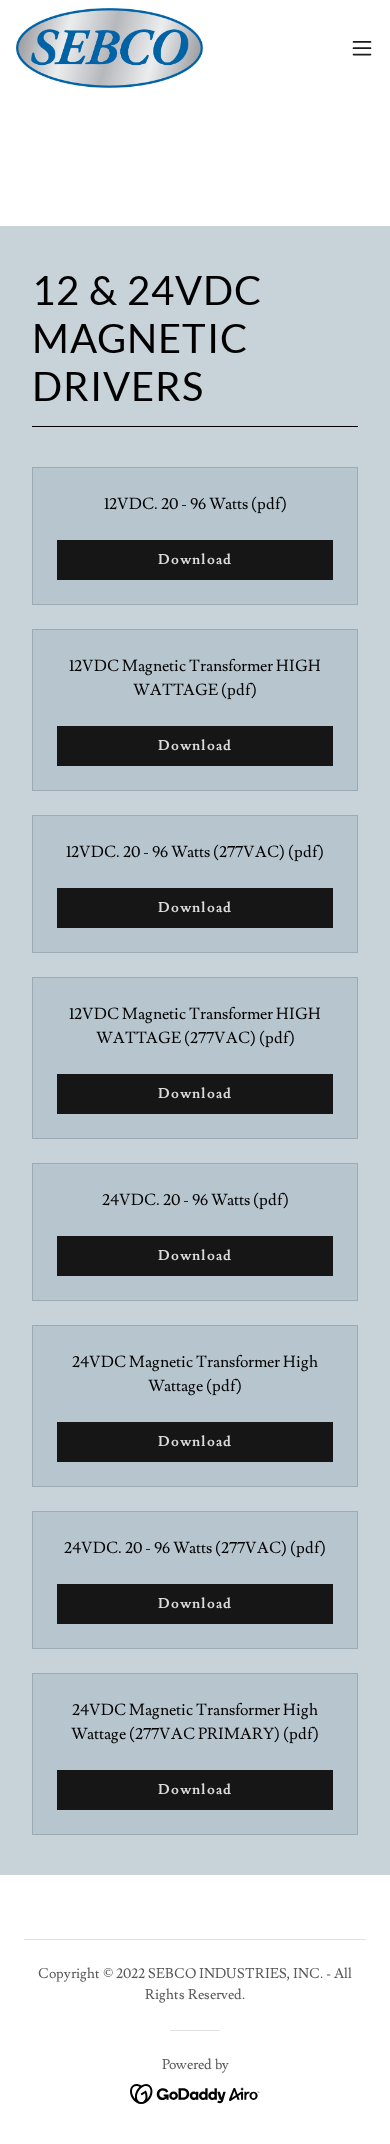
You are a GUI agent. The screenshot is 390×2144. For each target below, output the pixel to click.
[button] (362, 48)
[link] (109, 48)
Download (194, 560)
